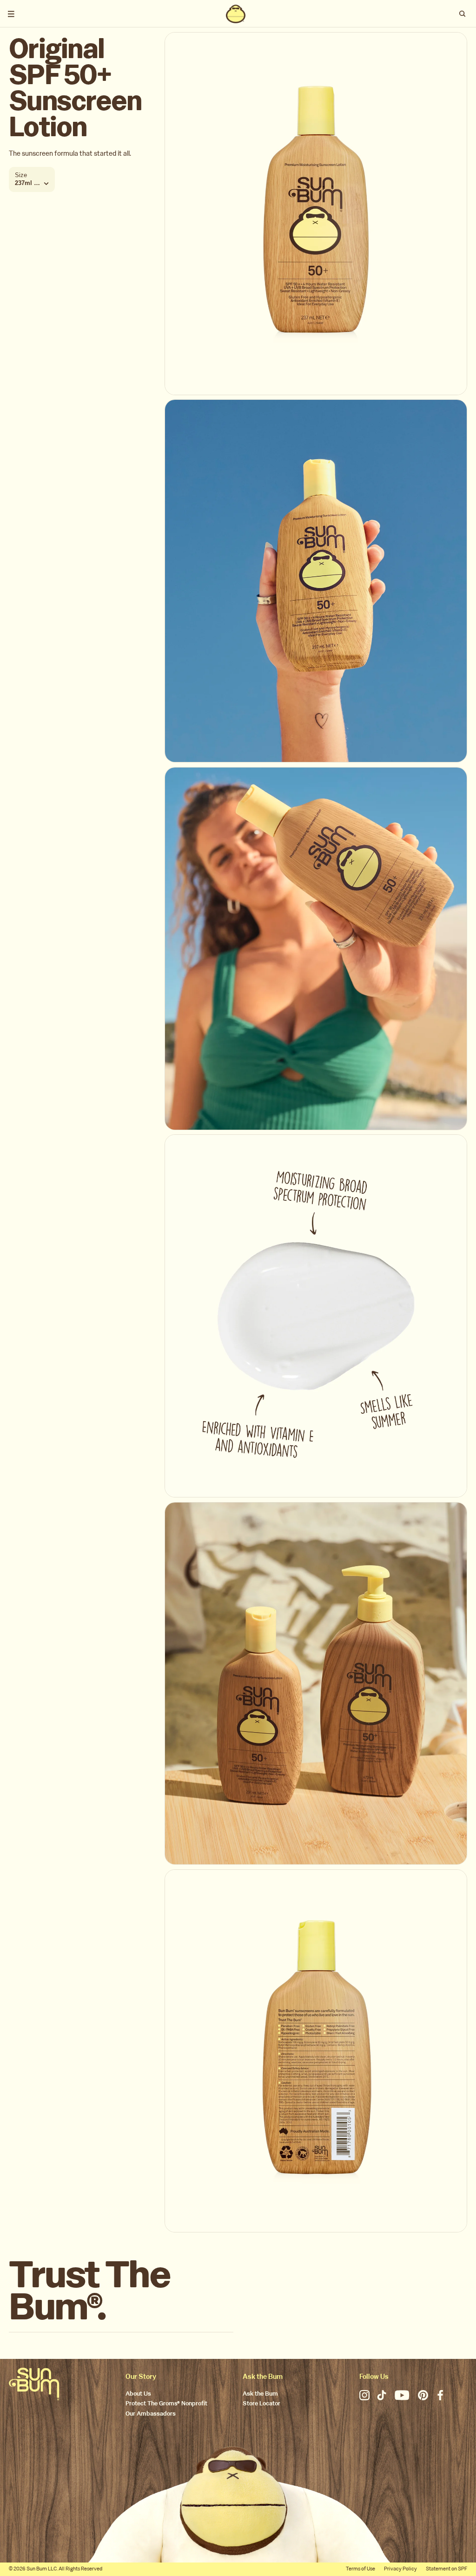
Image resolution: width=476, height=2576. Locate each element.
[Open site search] (463, 14)
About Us (138, 2394)
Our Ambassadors (151, 2414)
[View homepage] (236, 14)
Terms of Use (360, 2569)
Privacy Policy (400, 2569)
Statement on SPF (446, 2569)
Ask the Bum (260, 2394)
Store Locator (261, 2404)
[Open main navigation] (11, 14)
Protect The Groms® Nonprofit (166, 2404)
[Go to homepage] (34, 2384)
